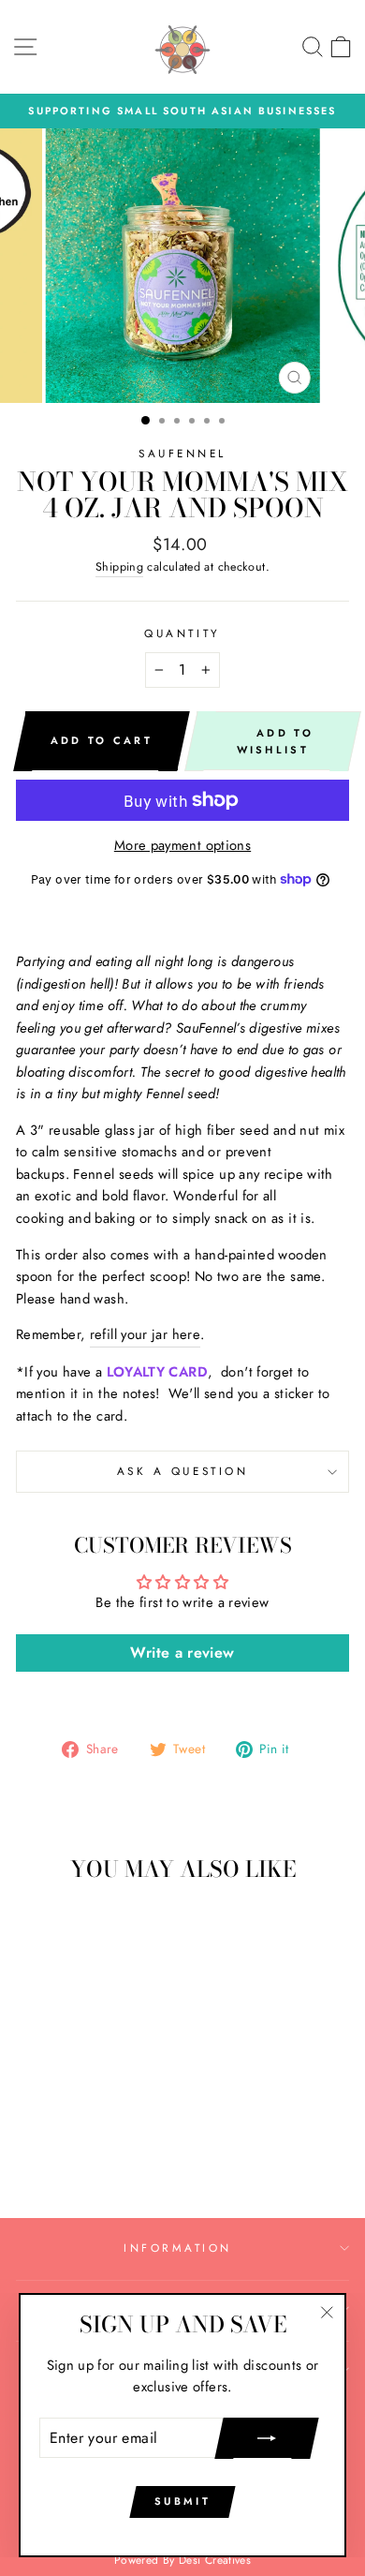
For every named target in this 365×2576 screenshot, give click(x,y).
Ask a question (182, 1471)
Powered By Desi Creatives (182, 2560)
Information (178, 2248)
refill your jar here (145, 1334)
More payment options (182, 845)
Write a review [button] (182, 1653)
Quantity (182, 633)
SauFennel (182, 453)
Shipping (119, 567)
